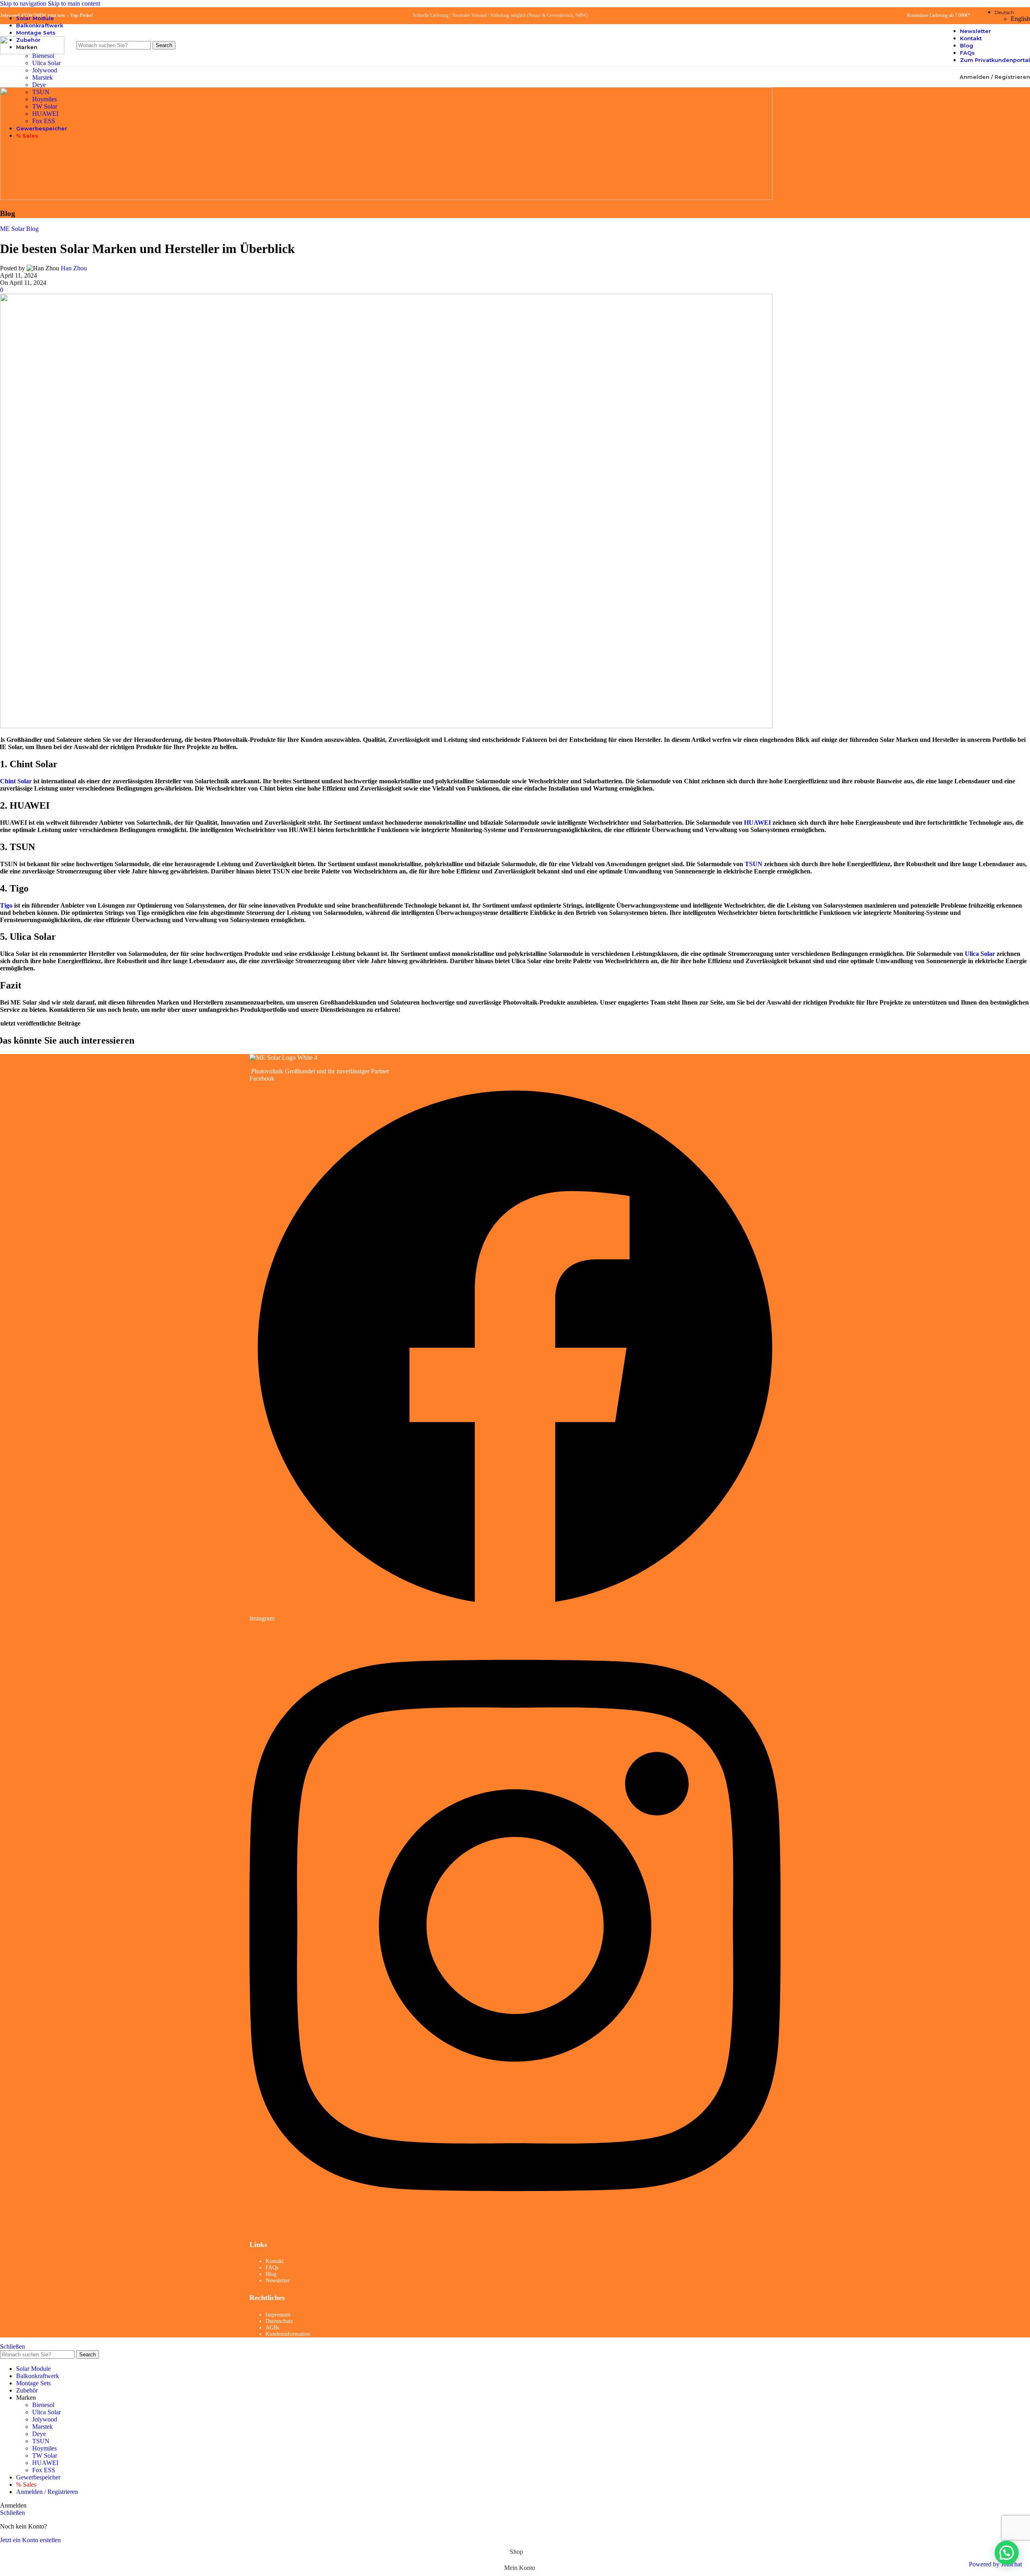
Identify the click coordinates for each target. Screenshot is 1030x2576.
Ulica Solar (46, 63)
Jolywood (45, 70)
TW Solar (45, 106)
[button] (1007, 2553)
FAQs (272, 2268)
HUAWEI (45, 114)
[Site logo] (32, 52)
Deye (39, 85)
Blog (271, 2274)
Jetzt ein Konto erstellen (30, 2540)
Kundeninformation (288, 2334)
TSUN (41, 92)
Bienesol (43, 2405)
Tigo (6, 905)
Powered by (995, 2564)
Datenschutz (279, 2321)
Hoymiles (44, 99)
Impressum (278, 2315)
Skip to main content (74, 3)
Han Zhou (74, 268)
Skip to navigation (24, 3)
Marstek (42, 77)
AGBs (272, 2328)
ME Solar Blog (19, 229)
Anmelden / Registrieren (47, 2492)
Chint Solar (16, 781)
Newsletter (278, 2281)
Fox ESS (44, 121)
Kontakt (275, 2261)
